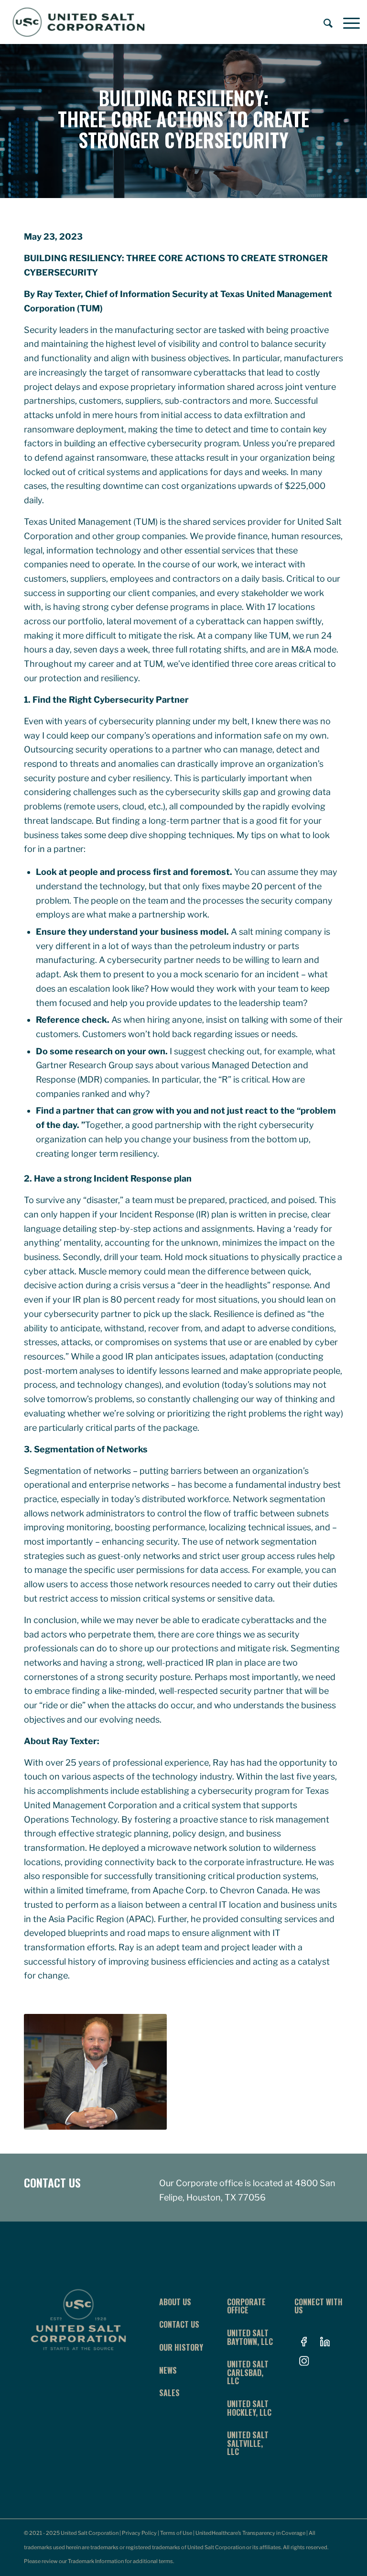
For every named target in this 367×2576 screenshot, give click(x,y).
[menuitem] (324, 22)
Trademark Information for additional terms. (121, 2561)
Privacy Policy (139, 2533)
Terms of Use (176, 2533)
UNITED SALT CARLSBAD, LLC (248, 2372)
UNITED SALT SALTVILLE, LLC (248, 2443)
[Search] (324, 22)
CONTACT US (52, 2182)
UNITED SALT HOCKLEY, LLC (249, 2408)
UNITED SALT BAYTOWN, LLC (250, 2337)
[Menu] (347, 22)
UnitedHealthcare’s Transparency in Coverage (250, 2533)
